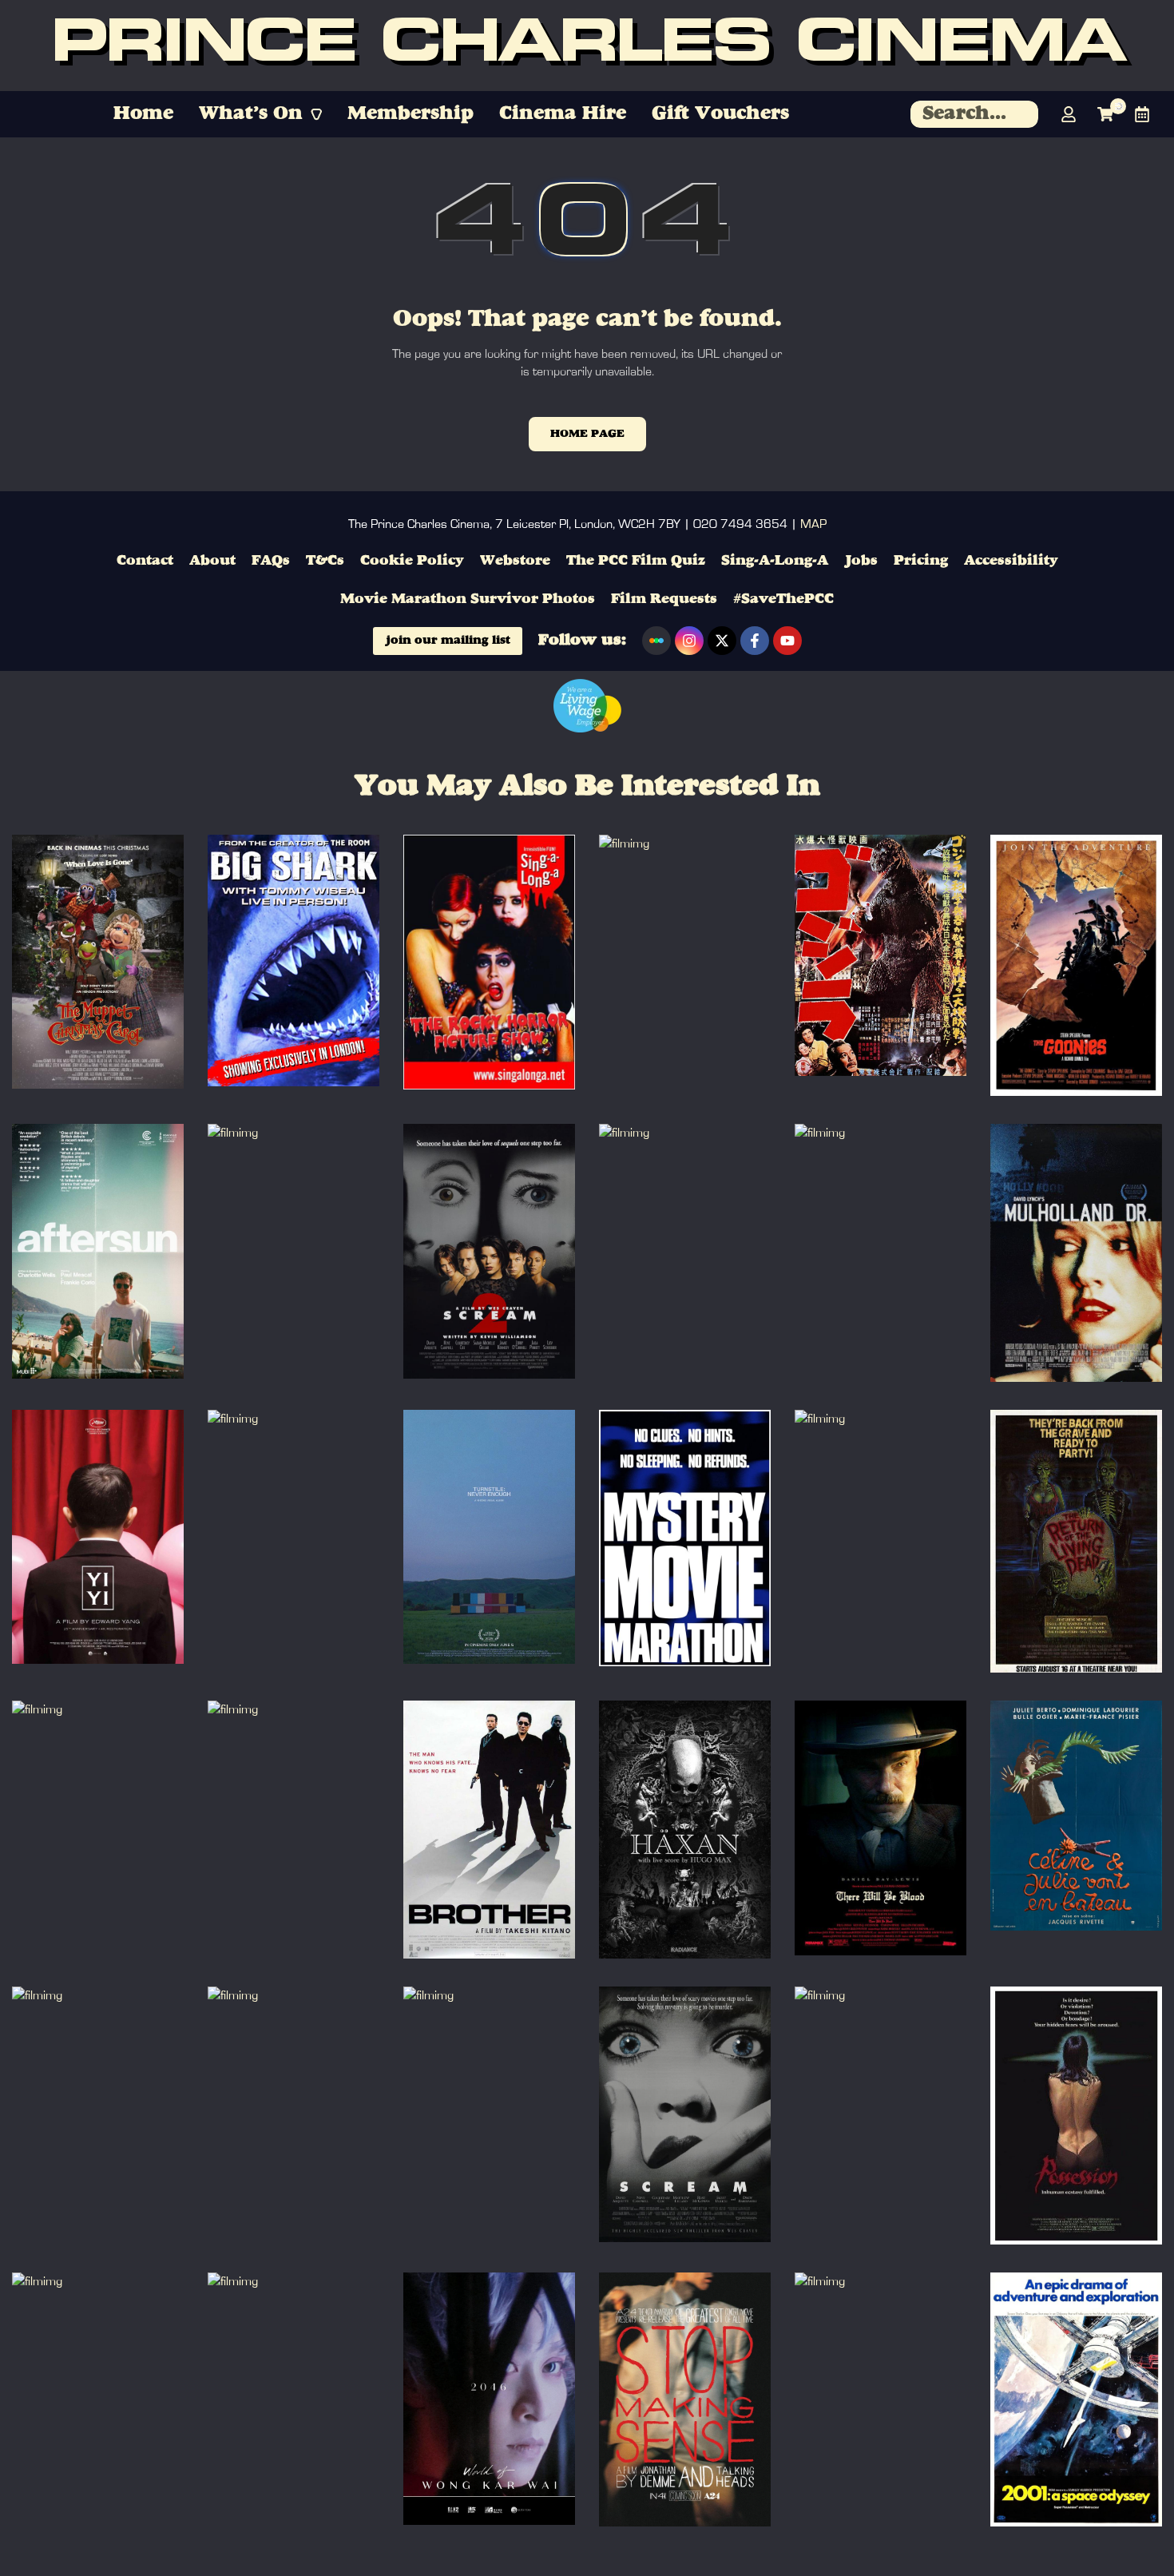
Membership (411, 114)
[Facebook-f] (755, 641)
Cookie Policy (412, 561)
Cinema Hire (563, 114)
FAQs (271, 561)
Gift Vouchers (720, 114)
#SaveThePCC (783, 599)
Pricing (921, 561)
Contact (145, 561)
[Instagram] (689, 641)
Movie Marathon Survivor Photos (468, 599)
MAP (813, 524)
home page (587, 434)
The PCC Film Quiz (636, 561)
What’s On (251, 114)
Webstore (515, 561)
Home (143, 114)
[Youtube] (787, 641)
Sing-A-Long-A (775, 561)
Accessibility (1011, 561)
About (212, 561)
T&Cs (325, 561)
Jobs (861, 561)
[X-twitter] (722, 641)
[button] (260, 114)
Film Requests (664, 599)
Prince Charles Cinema (587, 46)
